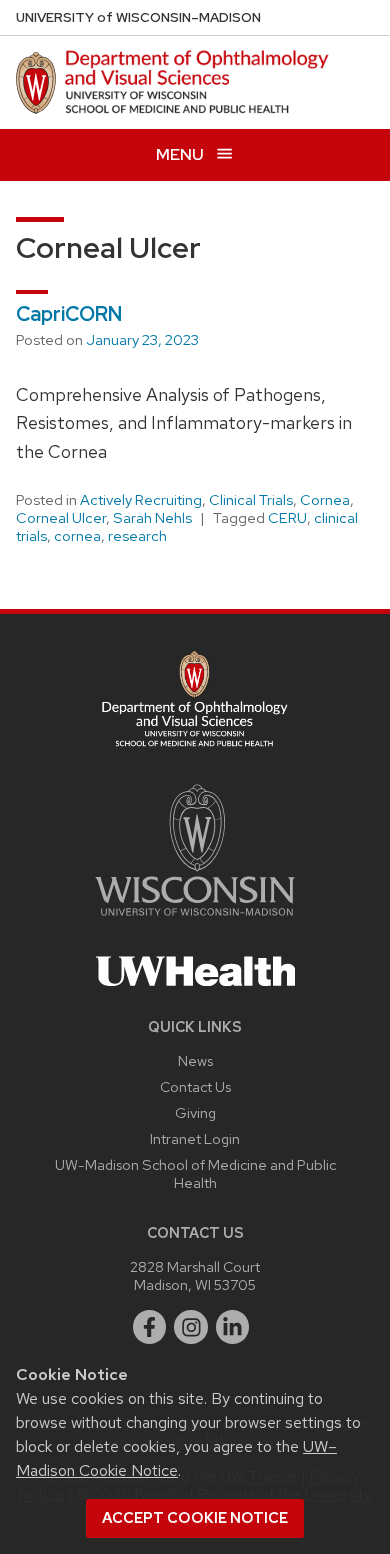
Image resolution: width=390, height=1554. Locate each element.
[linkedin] (233, 1327)
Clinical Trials (251, 500)
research (137, 536)
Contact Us (195, 1086)
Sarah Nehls (152, 518)
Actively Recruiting (141, 500)
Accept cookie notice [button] (195, 1518)
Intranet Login (195, 1138)
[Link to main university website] (195, 919)
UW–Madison (138, 17)
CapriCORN (69, 314)
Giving (195, 1112)
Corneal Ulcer (61, 518)
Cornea (325, 500)
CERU (287, 518)
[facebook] (150, 1327)
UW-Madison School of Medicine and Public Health (195, 1173)
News (195, 1060)
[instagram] (191, 1327)
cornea (77, 536)
